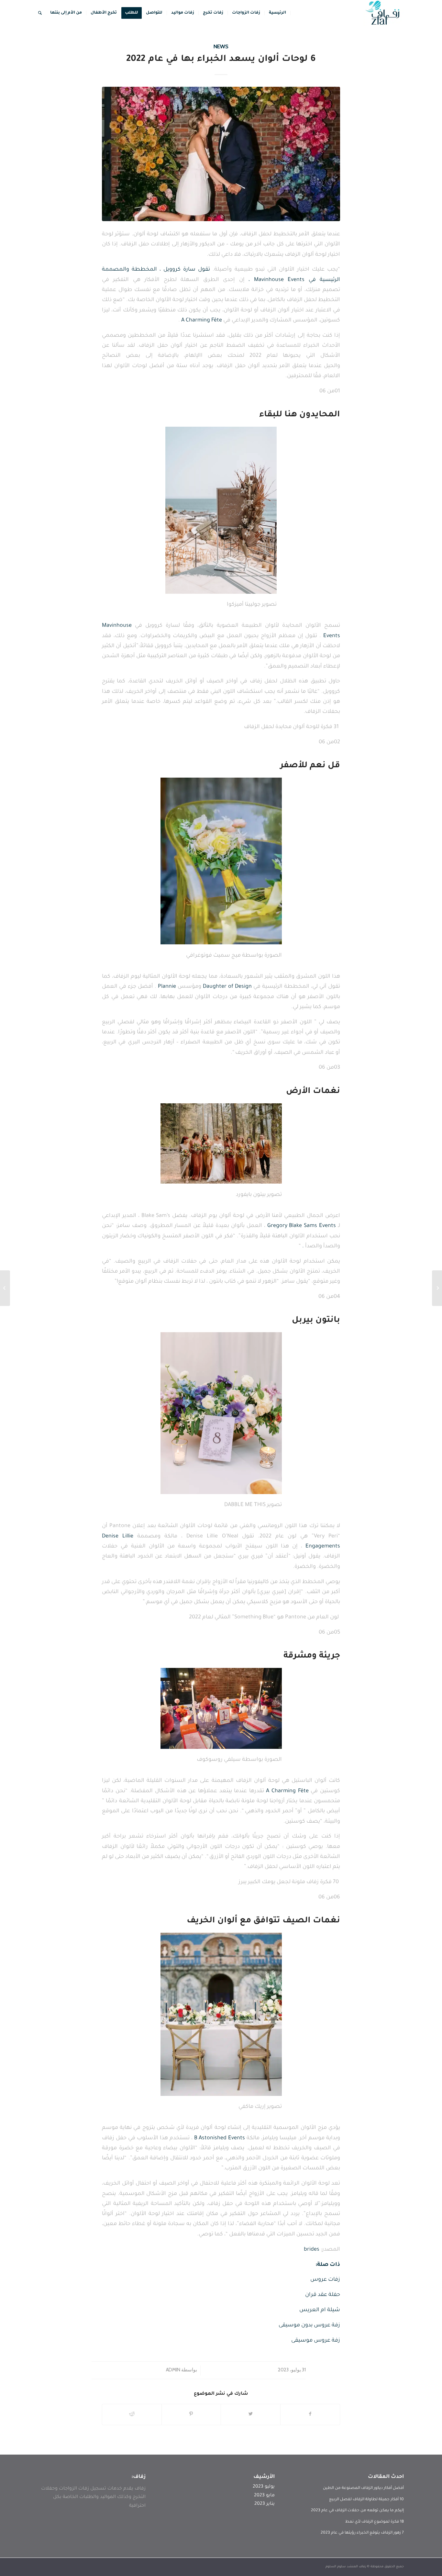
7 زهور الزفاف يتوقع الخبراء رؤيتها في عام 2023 (362, 2533)
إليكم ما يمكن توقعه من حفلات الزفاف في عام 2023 (357, 2511)
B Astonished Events (220, 2138)
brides (312, 2250)
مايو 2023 (264, 2496)
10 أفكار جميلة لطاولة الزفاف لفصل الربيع (366, 2500)
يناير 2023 (265, 2504)
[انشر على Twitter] (251, 2414)
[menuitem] (278, 13)
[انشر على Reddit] (132, 2414)
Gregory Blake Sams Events (302, 1226)
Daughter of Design (227, 987)
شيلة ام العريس (320, 2310)
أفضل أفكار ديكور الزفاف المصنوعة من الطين (363, 2488)
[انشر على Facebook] (310, 2414)
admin (173, 2370)
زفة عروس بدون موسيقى (309, 2326)
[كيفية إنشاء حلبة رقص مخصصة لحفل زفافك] (437, 1288)
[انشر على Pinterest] (191, 2414)
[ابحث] (40, 13)
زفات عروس (325, 2280)
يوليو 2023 (264, 2487)
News (221, 46)
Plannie (167, 987)
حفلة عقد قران (323, 2295)
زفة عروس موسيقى (316, 2341)
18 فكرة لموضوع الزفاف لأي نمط (375, 2522)
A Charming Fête (202, 321)
